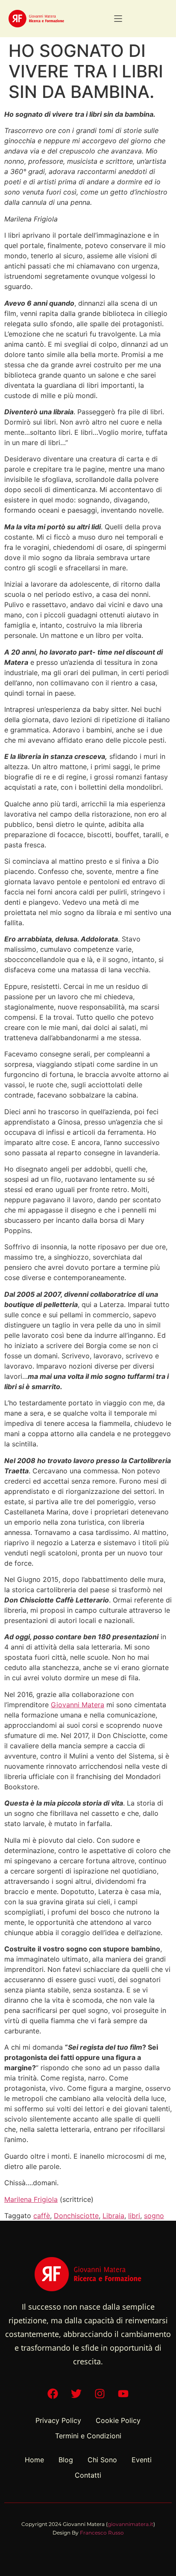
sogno (154, 2216)
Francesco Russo (102, 2533)
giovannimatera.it (131, 2524)
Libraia (113, 2216)
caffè (42, 2216)
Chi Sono (102, 2460)
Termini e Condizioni (88, 2436)
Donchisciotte (76, 2216)
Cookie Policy (118, 2420)
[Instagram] (100, 2393)
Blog (66, 2460)
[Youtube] (123, 2393)
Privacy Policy (58, 2420)
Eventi (142, 2460)
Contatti (88, 2475)
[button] (118, 19)
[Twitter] (76, 2393)
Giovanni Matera (78, 1705)
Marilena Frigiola (31, 2199)
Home (34, 2460)
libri (134, 2216)
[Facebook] (53, 2393)
